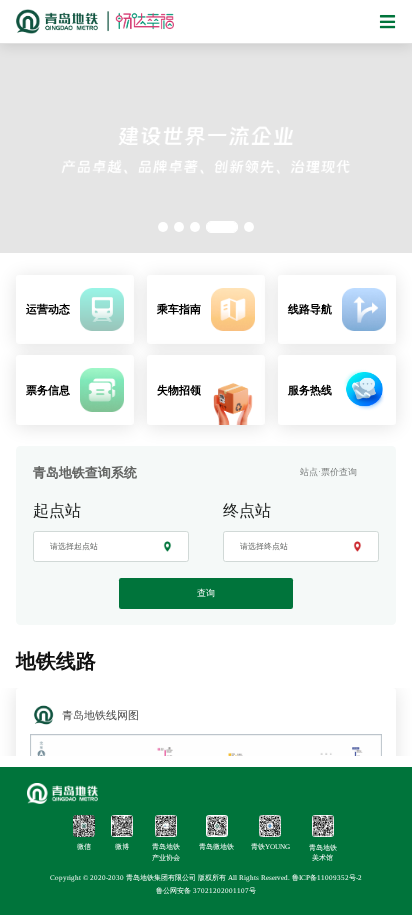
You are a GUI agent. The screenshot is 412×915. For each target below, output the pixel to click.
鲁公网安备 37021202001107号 (206, 891)
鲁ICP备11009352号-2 (327, 878)
